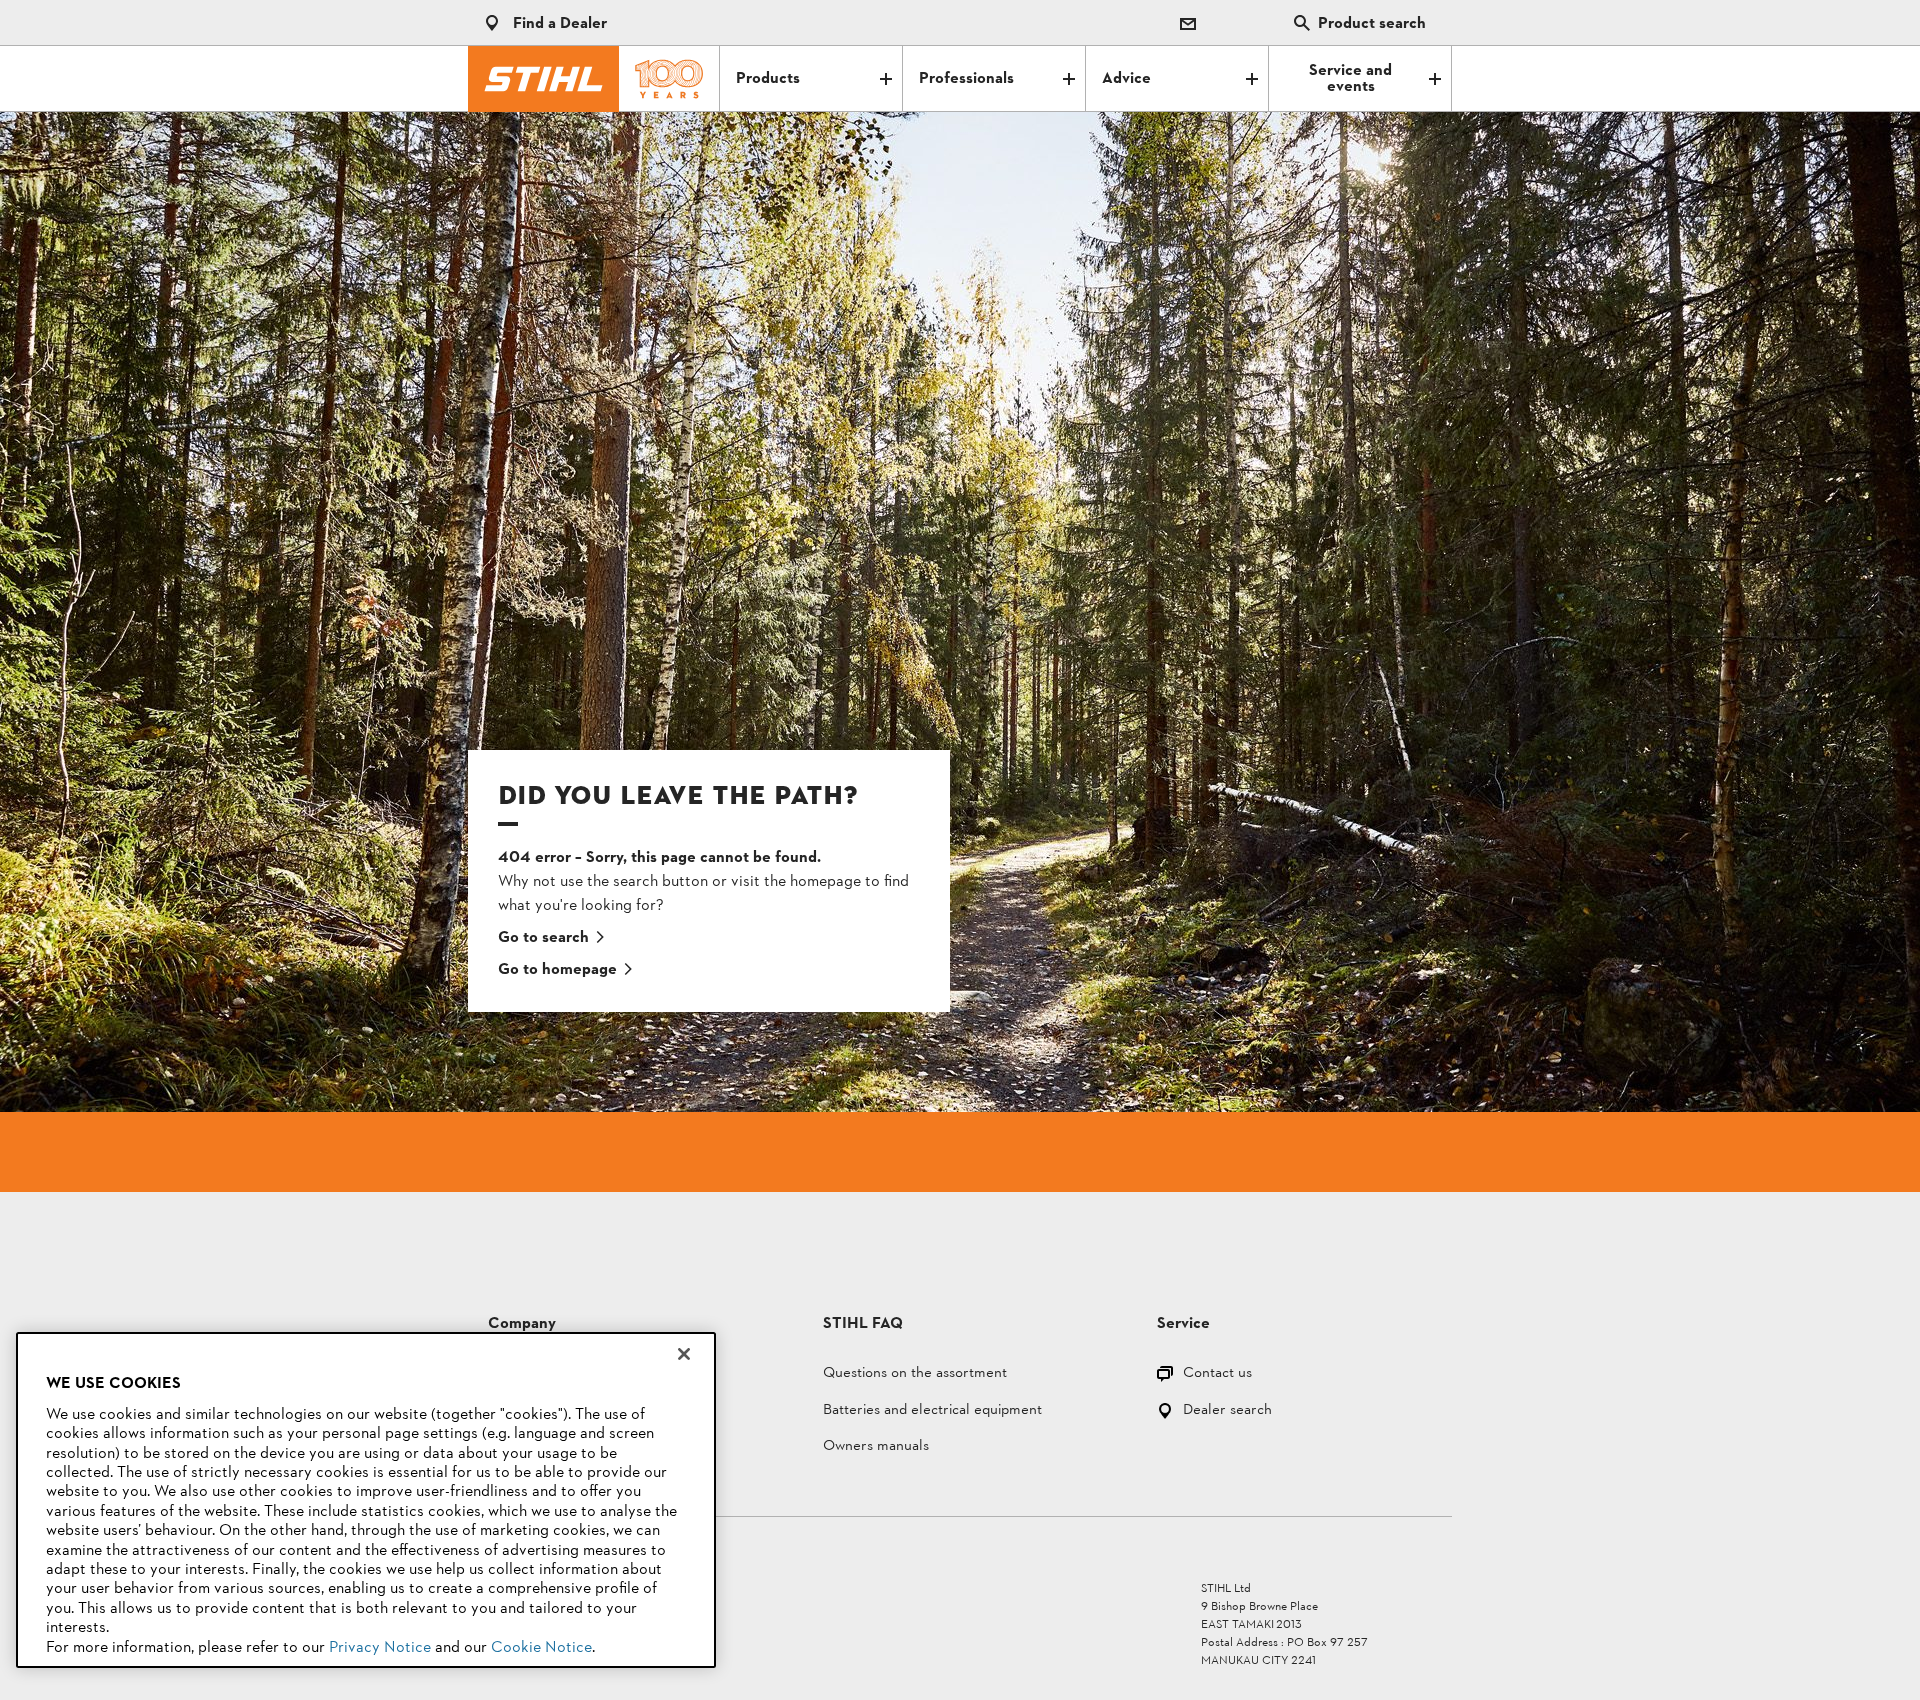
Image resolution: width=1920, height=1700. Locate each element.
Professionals (966, 79)
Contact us (1217, 1374)
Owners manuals (876, 1447)
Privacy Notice (380, 1648)
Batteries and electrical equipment (932, 1411)
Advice (1126, 79)
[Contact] (1188, 23)
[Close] (684, 1354)
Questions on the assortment (915, 1374)
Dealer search (1227, 1411)
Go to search (543, 938)
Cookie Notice (541, 1648)
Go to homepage (557, 970)
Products (768, 79)
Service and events (1350, 79)
